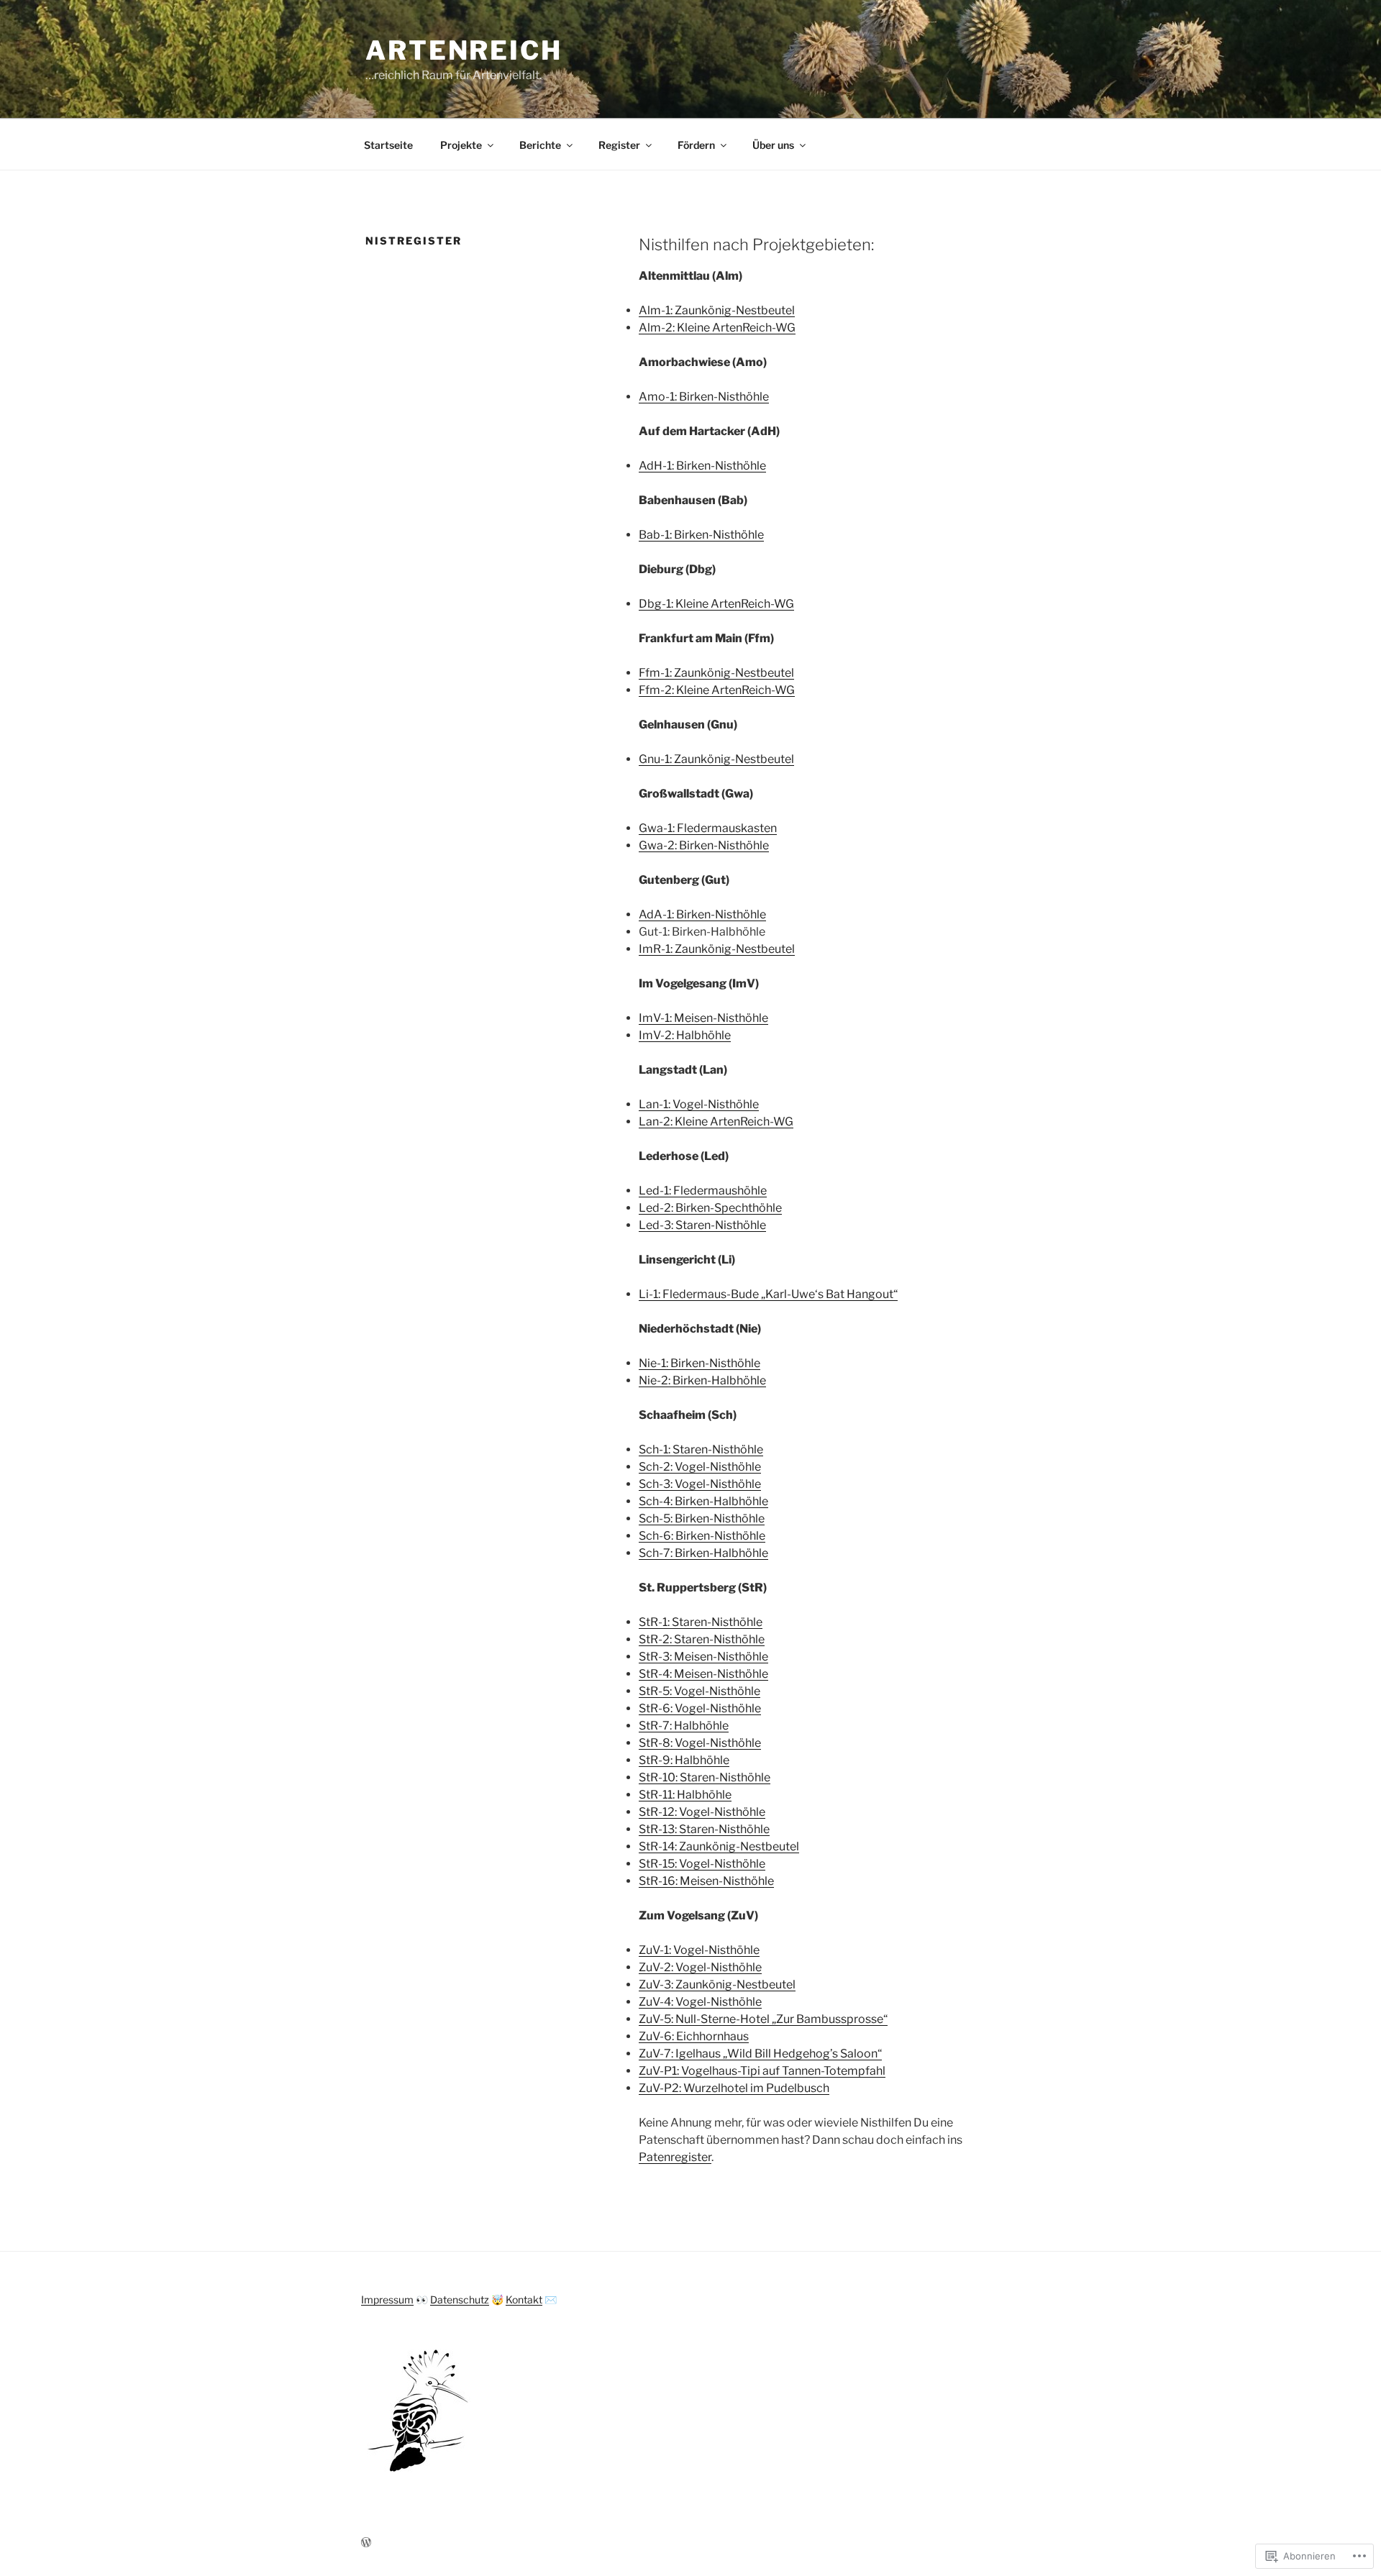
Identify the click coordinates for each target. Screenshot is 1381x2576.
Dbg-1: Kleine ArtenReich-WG (716, 604)
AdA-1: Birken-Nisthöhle (702, 914)
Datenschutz (460, 2299)
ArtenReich (464, 50)
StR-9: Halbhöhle (684, 1760)
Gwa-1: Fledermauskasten (708, 828)
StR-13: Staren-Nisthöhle (704, 1829)
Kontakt (524, 2299)
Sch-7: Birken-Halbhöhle (703, 1553)
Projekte (461, 145)
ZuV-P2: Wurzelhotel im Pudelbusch (734, 2088)
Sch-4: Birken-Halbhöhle (703, 1501)
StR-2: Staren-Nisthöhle (702, 1639)
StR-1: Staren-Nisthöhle (701, 1622)
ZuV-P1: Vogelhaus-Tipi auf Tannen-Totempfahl (762, 2071)
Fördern (696, 145)
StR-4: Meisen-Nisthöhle (703, 1674)
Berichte (540, 145)
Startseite (388, 145)
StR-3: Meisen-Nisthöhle (703, 1657)
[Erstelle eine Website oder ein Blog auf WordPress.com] (366, 2543)
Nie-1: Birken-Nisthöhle (699, 1363)
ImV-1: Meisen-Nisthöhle (703, 1018)
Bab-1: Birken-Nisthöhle (701, 535)
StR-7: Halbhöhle (684, 1726)
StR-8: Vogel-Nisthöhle (700, 1743)
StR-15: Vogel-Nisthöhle (702, 1864)
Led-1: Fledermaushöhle (703, 1191)
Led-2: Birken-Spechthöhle (710, 1208)
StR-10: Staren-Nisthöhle (705, 1777)
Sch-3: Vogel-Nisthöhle (700, 1484)
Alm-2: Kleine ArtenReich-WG (717, 328)
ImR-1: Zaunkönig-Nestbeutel (717, 949)
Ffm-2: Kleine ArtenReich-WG (717, 690)
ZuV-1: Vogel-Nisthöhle (699, 1950)
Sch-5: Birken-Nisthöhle (702, 1518)
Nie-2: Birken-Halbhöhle (702, 1380)
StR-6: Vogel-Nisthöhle (700, 1708)
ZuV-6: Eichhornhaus (694, 2036)
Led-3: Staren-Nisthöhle (702, 1225)
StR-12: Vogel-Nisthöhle (702, 1812)
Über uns (773, 145)
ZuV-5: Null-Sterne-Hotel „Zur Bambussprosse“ (763, 2019)
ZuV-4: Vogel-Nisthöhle (700, 2002)
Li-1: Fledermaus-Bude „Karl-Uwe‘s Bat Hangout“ (768, 1294)
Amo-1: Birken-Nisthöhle (704, 397)
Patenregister (675, 2157)
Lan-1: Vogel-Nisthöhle (699, 1104)
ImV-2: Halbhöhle (685, 1035)
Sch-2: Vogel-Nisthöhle (700, 1467)
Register (619, 145)
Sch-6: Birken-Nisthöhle (702, 1536)
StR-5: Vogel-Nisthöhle (699, 1691)
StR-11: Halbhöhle (685, 1795)
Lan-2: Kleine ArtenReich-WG (716, 1122)
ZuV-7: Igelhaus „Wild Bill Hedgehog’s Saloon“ (760, 2054)
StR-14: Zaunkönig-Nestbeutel (719, 1846)
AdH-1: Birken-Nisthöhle (702, 466)
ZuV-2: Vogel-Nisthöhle (700, 1967)
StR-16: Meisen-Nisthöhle (706, 1881)
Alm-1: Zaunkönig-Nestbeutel (717, 310)
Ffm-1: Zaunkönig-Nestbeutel (716, 673)
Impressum (387, 2299)
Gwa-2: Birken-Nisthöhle (704, 845)
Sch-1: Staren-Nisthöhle (701, 1449)
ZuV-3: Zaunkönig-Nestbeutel (717, 1984)
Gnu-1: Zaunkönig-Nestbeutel (716, 759)
